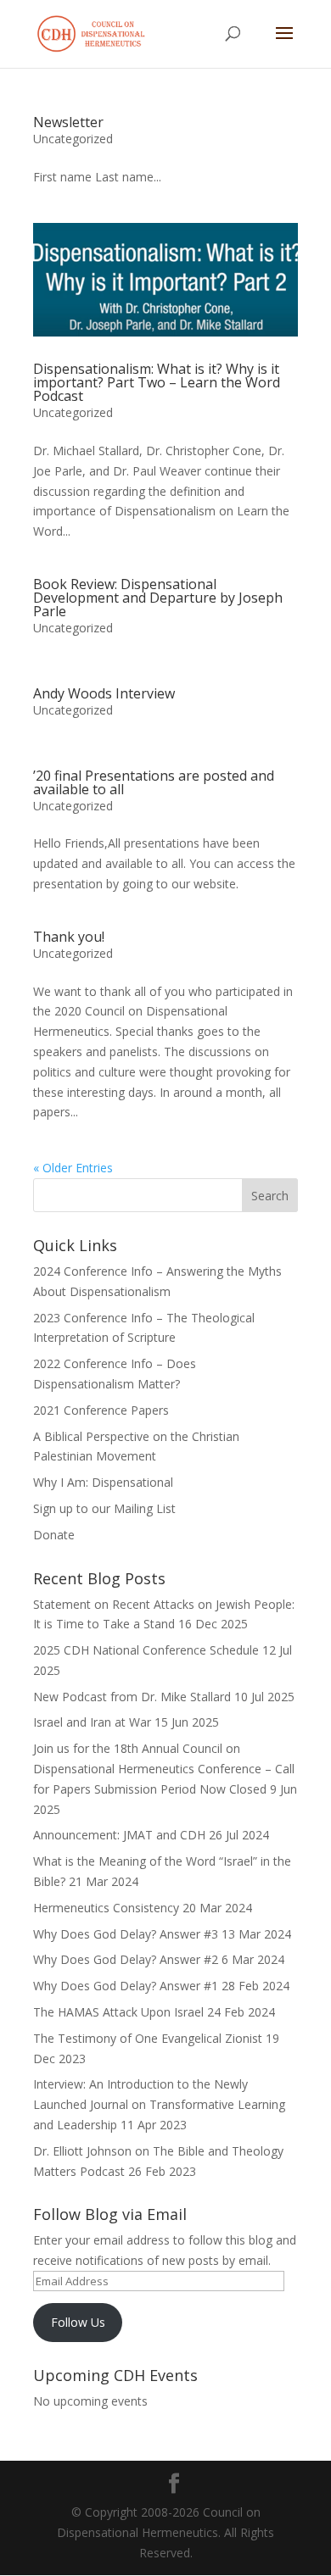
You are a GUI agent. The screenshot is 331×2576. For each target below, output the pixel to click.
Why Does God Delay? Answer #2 (126, 1959)
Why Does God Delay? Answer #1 (126, 1986)
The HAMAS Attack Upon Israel (118, 2012)
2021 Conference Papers (101, 1410)
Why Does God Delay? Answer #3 (126, 1934)
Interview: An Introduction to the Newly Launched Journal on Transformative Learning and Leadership (159, 2104)
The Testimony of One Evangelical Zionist (148, 2038)
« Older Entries (73, 1168)
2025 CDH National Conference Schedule (146, 1650)
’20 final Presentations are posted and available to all (154, 782)
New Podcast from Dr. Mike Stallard (132, 1697)
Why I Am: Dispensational (103, 1482)
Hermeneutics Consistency (106, 1908)
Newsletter (68, 122)
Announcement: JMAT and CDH (119, 1835)
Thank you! (69, 937)
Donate (54, 1535)
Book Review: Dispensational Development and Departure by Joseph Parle (158, 598)
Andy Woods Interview (104, 693)
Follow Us (78, 2322)
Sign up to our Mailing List (104, 1508)
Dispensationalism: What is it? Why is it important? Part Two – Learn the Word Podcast (157, 382)
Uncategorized (73, 139)
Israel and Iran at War (92, 1722)
